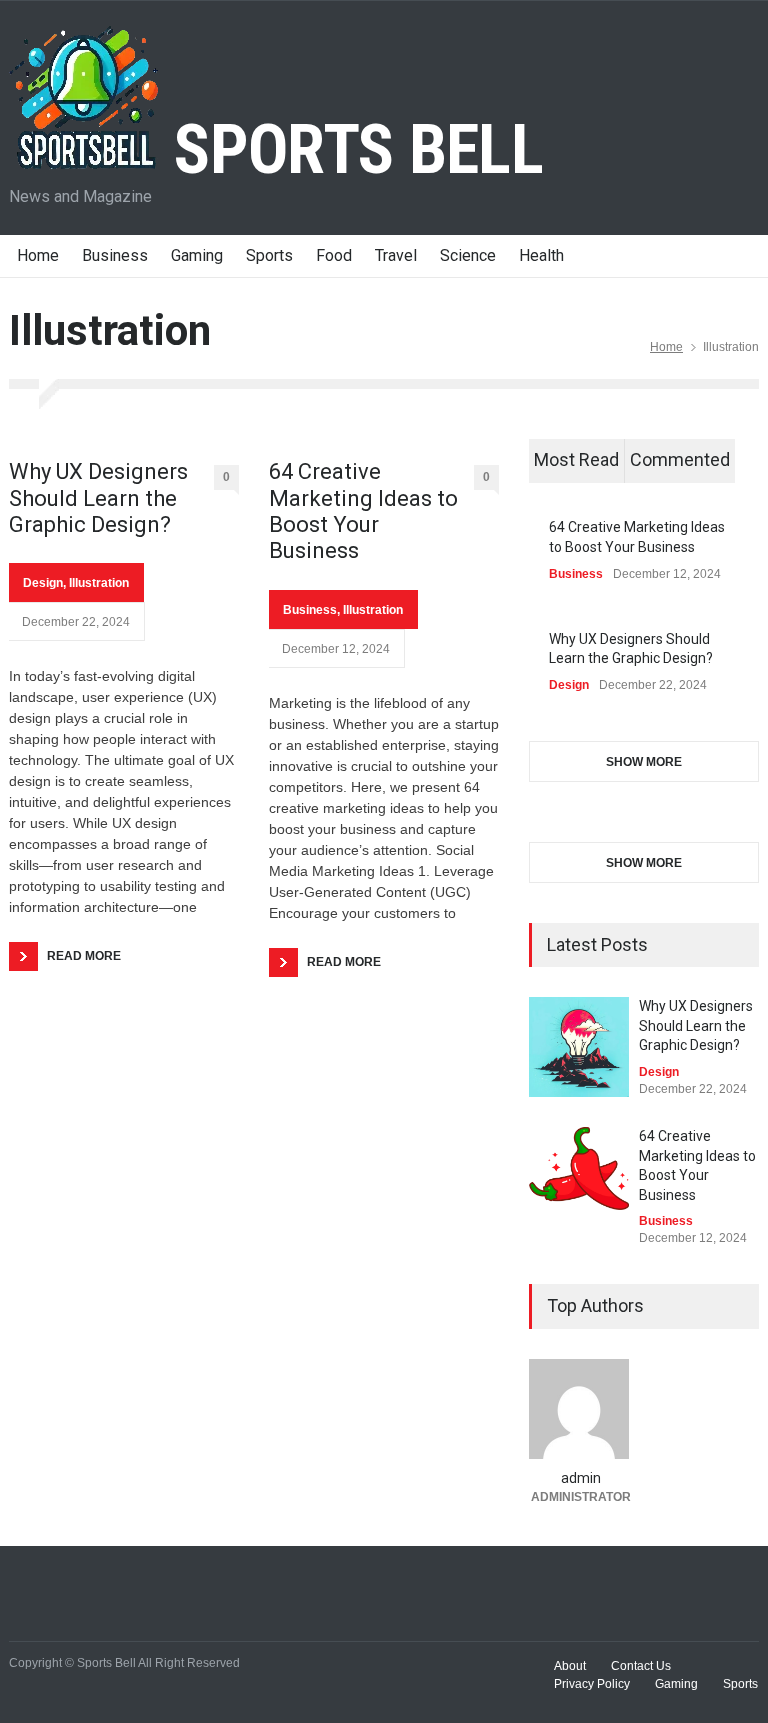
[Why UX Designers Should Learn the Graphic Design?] (579, 1047)
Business (115, 255)
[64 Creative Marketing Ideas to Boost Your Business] (579, 1168)
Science (468, 255)
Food (334, 255)
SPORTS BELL (351, 150)
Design (43, 583)
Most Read (576, 459)
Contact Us (641, 1666)
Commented (680, 459)
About (570, 1666)
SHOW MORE (644, 762)
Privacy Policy (592, 1684)
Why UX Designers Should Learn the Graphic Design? (98, 498)
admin (581, 1478)
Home (38, 255)
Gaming (197, 255)
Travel (396, 255)
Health (541, 255)
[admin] (580, 1409)
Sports (269, 255)
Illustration (99, 583)
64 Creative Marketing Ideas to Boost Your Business (363, 511)
